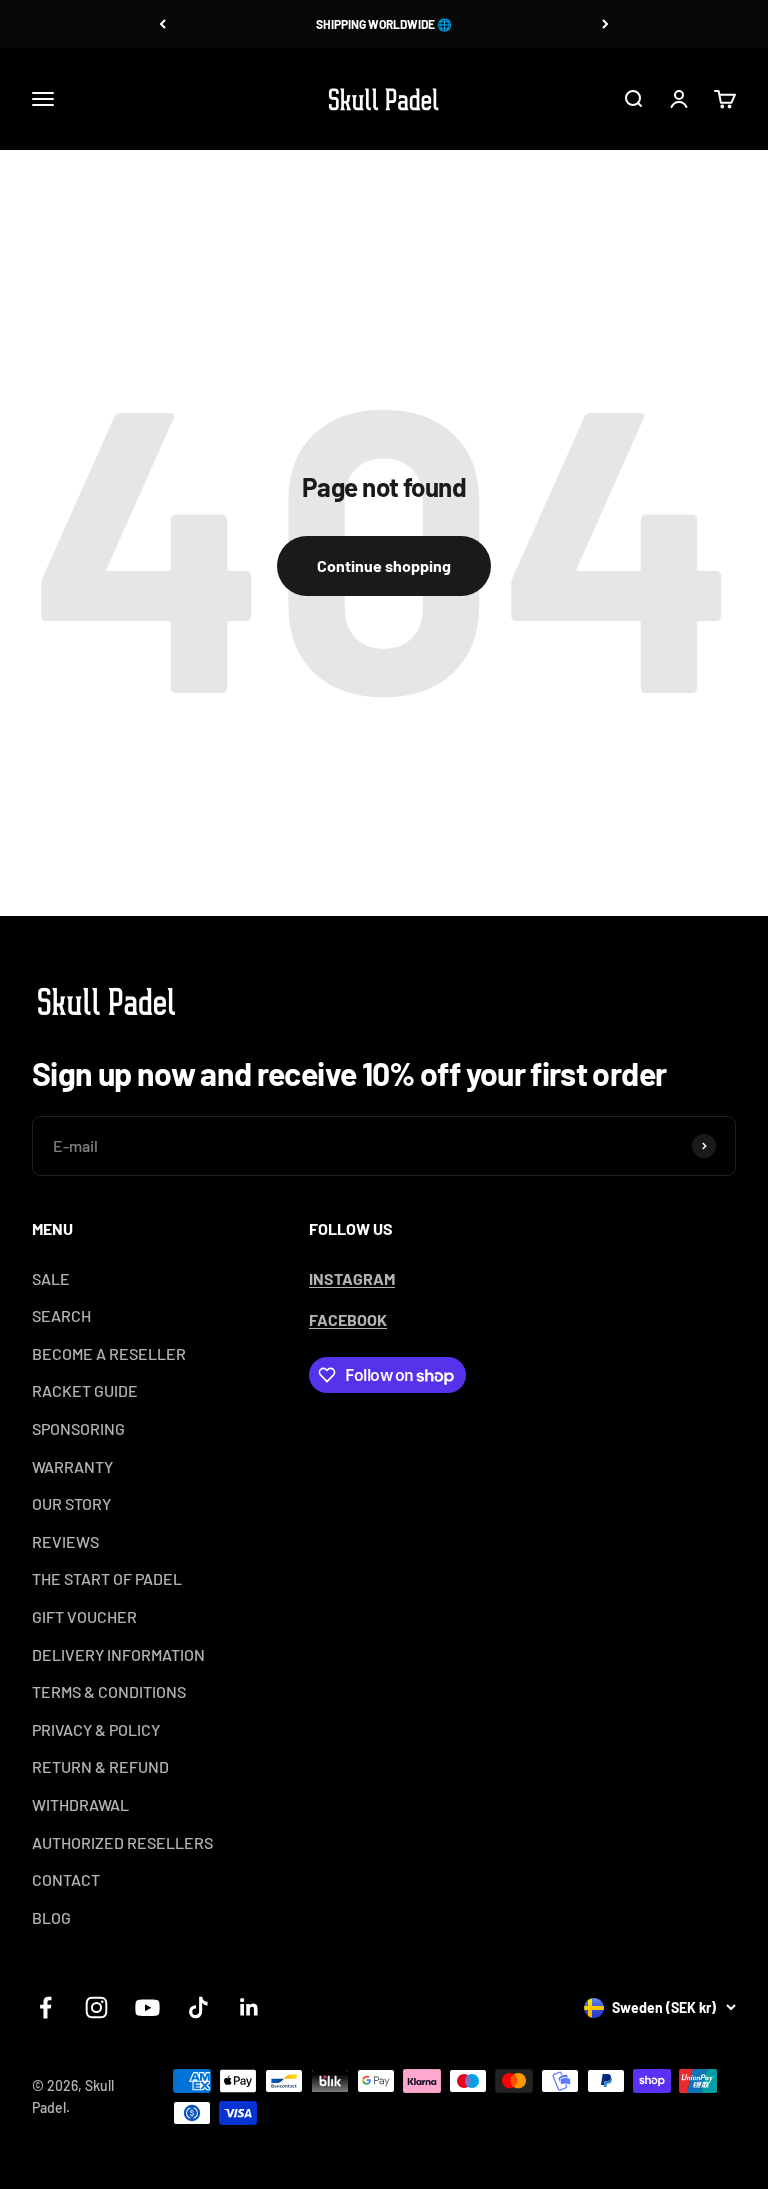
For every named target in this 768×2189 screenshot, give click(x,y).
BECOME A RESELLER (109, 1353)
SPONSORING (78, 1428)
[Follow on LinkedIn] (249, 2007)
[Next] (605, 24)
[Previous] (162, 24)
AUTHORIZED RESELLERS (122, 1842)
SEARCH (61, 1315)
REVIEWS (65, 1541)
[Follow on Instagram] (96, 2007)
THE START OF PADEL (107, 1578)
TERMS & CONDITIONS (109, 1691)
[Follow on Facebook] (45, 2007)
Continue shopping (384, 565)
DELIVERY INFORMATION (118, 1654)
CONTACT (66, 1879)
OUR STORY (71, 1503)
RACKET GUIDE (85, 1390)
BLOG (51, 1917)
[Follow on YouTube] (147, 2007)
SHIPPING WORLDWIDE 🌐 (384, 24)
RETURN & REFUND (100, 1766)
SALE (51, 1278)
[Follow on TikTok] (198, 2007)
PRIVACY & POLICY (96, 1729)
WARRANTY (72, 1466)
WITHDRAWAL (80, 1804)
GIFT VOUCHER (84, 1616)
